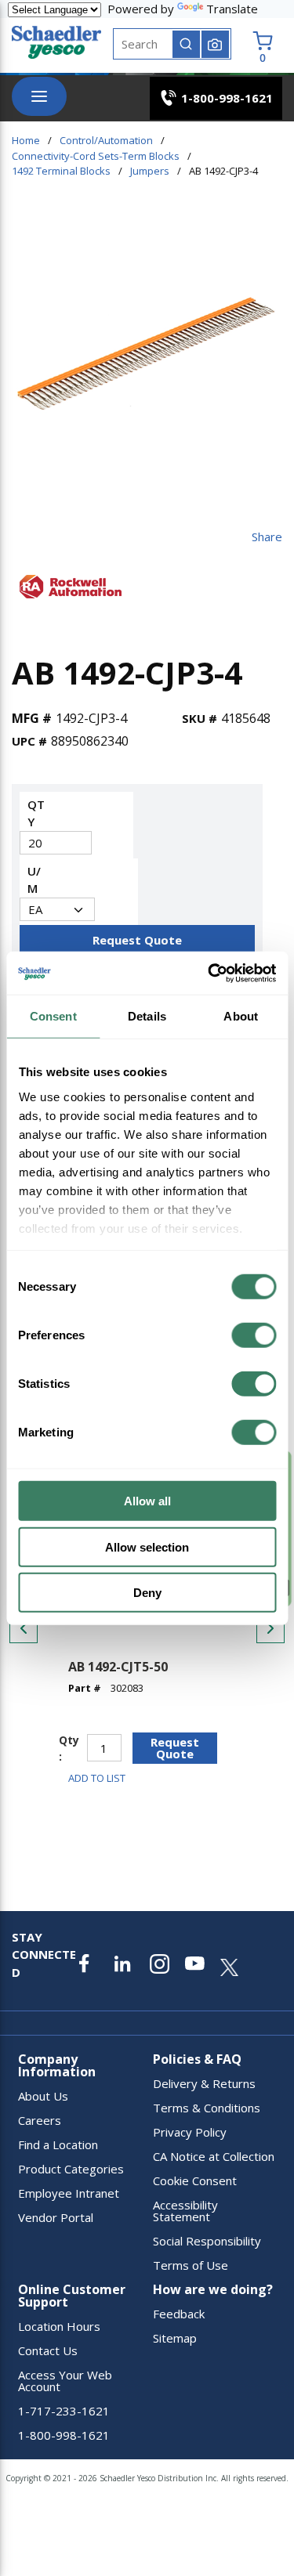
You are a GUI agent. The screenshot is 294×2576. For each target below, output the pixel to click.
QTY (36, 813)
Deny (147, 1593)
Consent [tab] (53, 1016)
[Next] (270, 1628)
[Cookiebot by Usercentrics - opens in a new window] (209, 973)
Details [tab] (147, 1016)
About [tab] (241, 1016)
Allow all (147, 1501)
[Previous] (24, 1628)
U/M (34, 880)
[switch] (254, 1335)
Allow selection (147, 1546)
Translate (232, 9)
